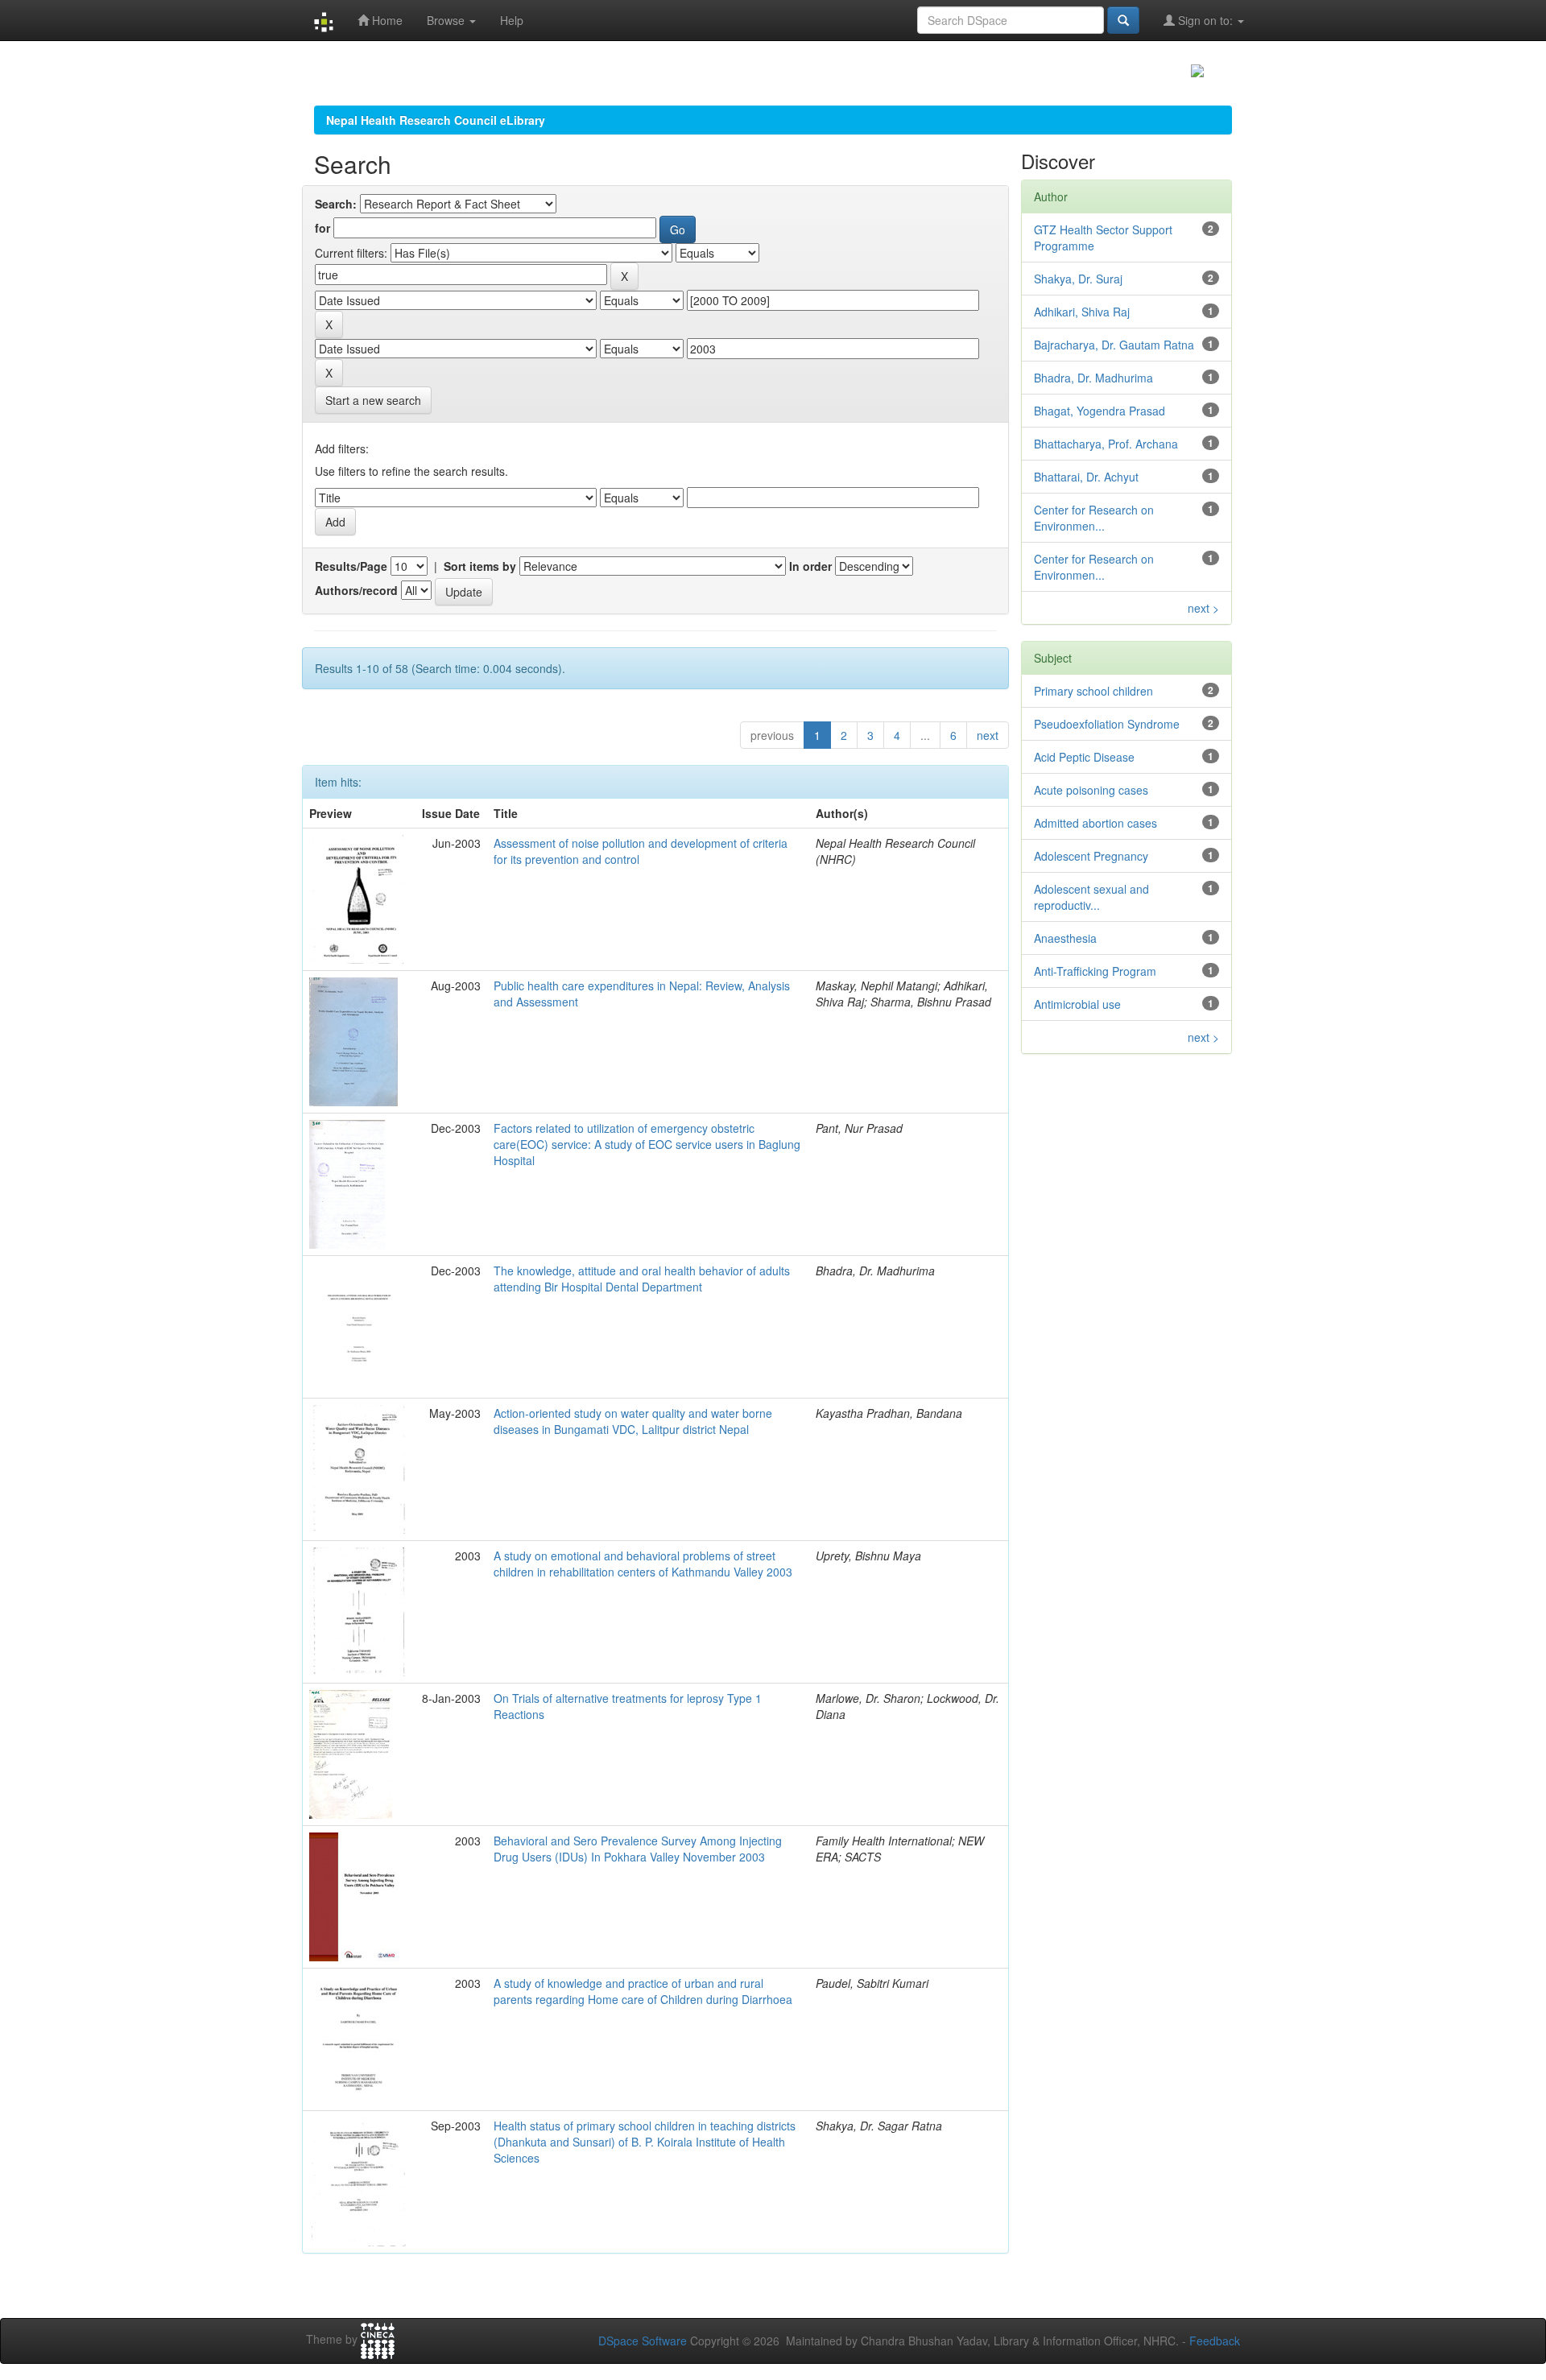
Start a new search (373, 400)
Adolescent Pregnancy (1091, 856)
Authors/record (356, 590)
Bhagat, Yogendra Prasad (1100, 411)
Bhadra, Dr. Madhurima (1093, 378)
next (988, 735)
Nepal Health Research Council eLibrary (436, 120)
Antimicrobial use (1077, 1004)
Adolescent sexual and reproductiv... (1091, 897)
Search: (336, 204)
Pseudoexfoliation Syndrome (1107, 724)
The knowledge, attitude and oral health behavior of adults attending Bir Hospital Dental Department (642, 1279)
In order (810, 566)
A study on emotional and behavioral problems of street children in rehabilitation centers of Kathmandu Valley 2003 (643, 1564)
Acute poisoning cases (1091, 790)
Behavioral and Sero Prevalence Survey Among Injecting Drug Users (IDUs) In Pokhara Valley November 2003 (638, 1849)
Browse (447, 20)
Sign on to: (1205, 20)
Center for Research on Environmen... (1094, 518)
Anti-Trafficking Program (1095, 971)
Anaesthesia (1065, 938)
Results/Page (351, 566)
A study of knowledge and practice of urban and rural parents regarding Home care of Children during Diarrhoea (643, 1991)
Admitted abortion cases (1095, 823)
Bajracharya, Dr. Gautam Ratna (1114, 345)
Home (386, 20)
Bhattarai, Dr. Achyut (1086, 477)
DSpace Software (643, 2341)
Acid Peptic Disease (1084, 757)
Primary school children (1093, 691)
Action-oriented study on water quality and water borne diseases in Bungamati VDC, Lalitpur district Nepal (633, 1421)
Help (512, 20)
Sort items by (480, 566)
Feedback (1215, 2341)
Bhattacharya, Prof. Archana (1106, 444)
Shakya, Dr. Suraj (1078, 279)
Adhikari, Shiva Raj (1082, 312)
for (322, 228)
